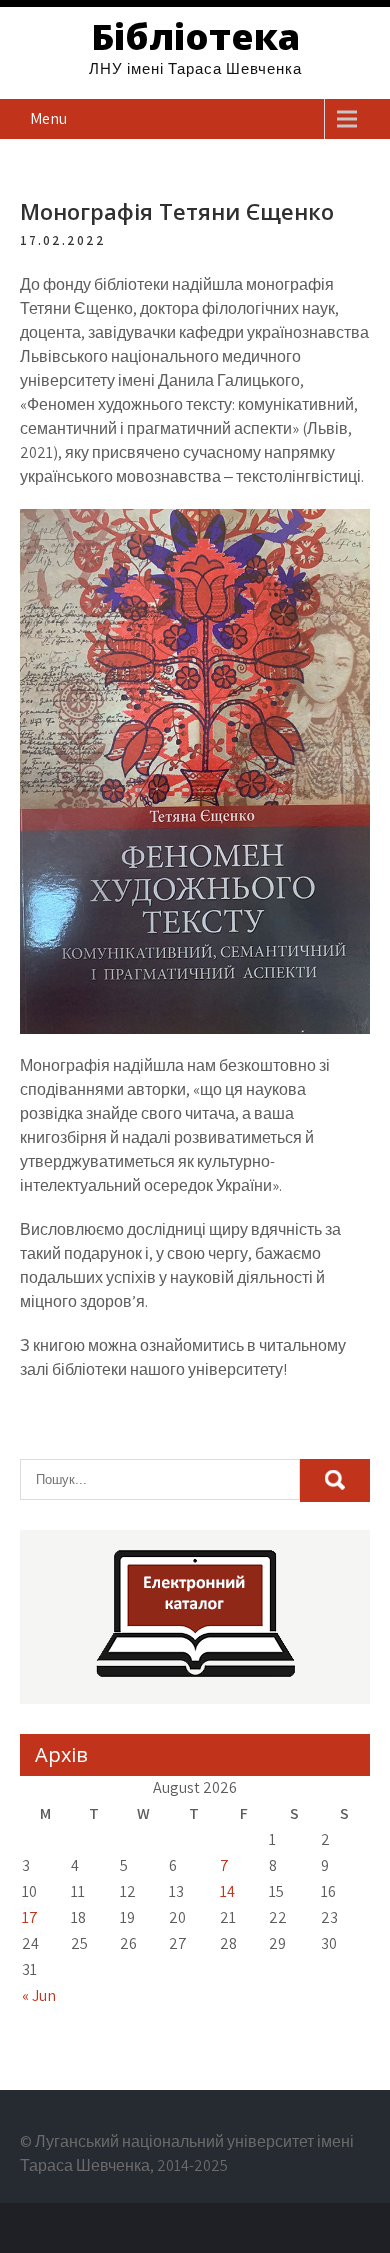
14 (227, 1891)
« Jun (39, 1995)
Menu (48, 118)
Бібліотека (195, 36)
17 (30, 1917)
